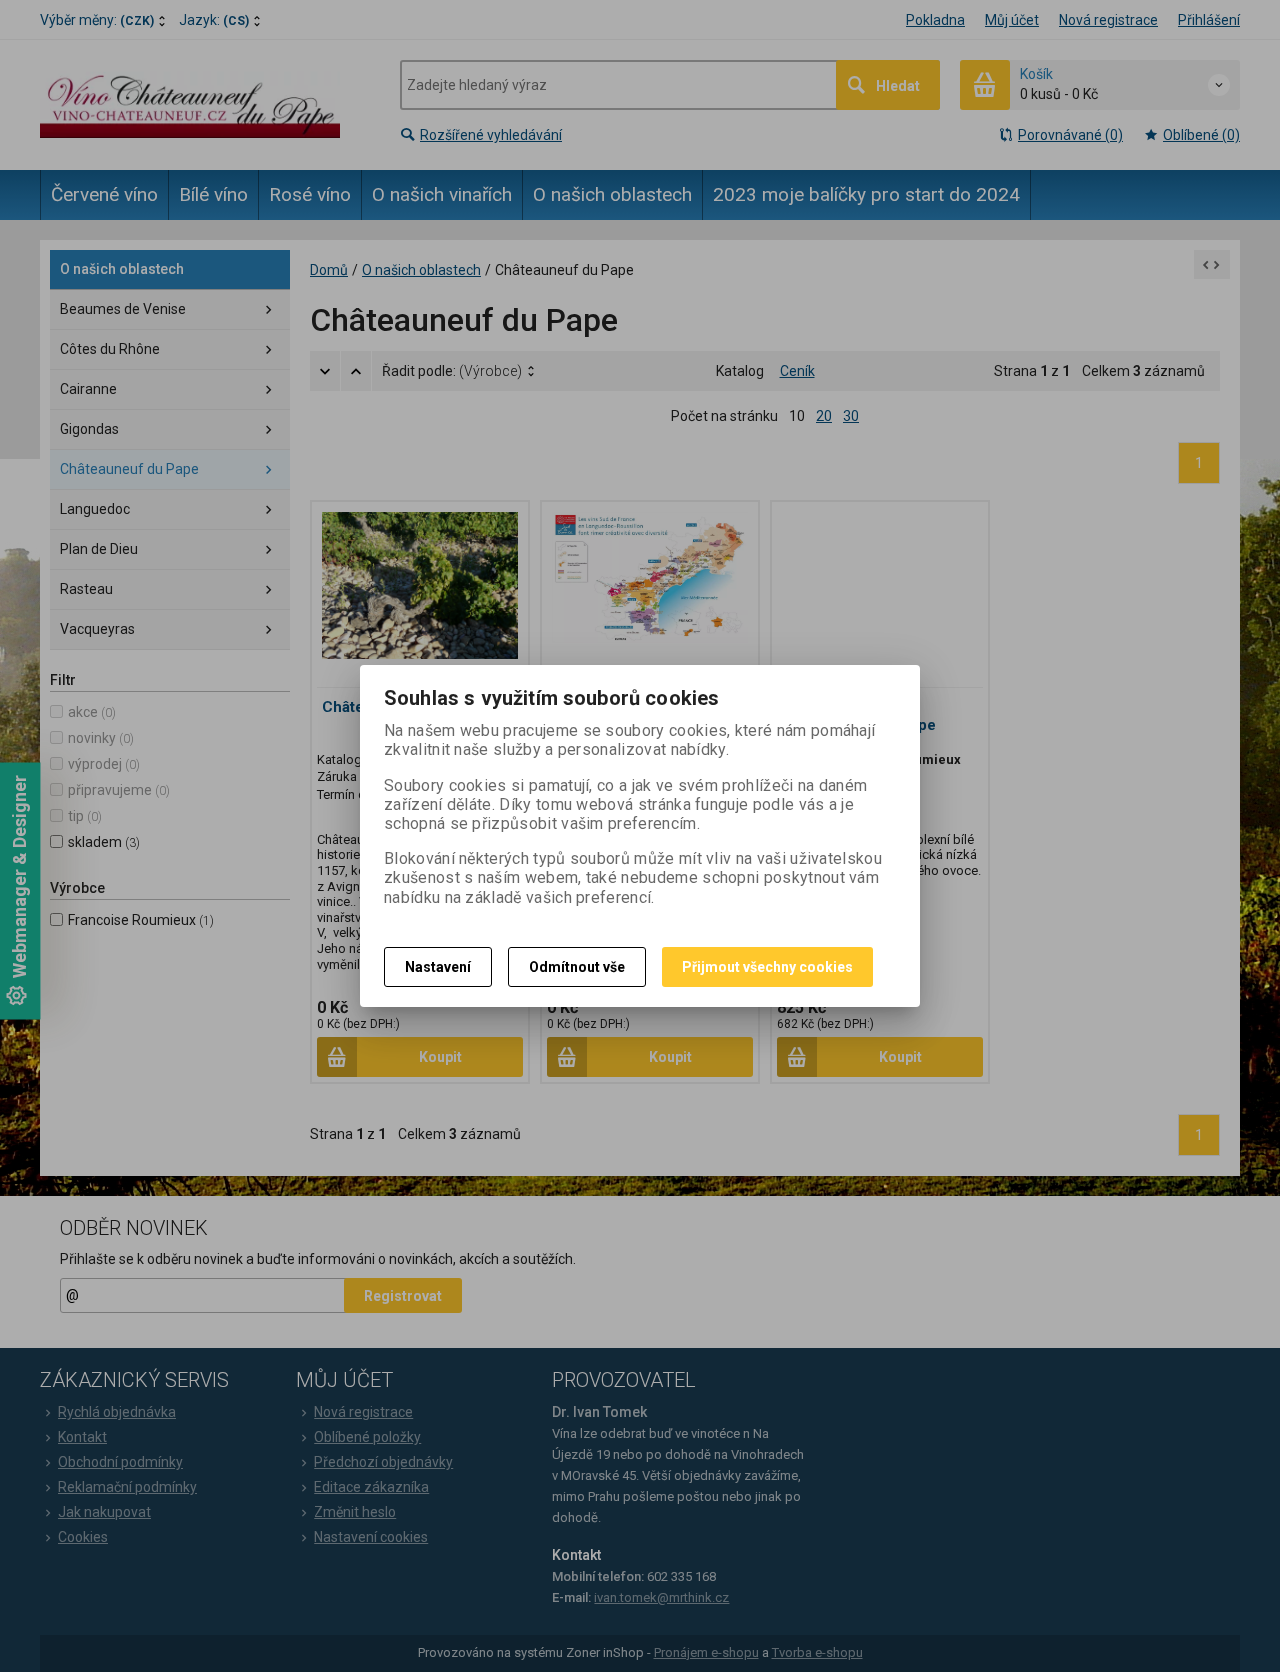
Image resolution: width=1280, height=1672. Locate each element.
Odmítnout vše (577, 967)
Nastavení (438, 967)
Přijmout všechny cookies (767, 967)
